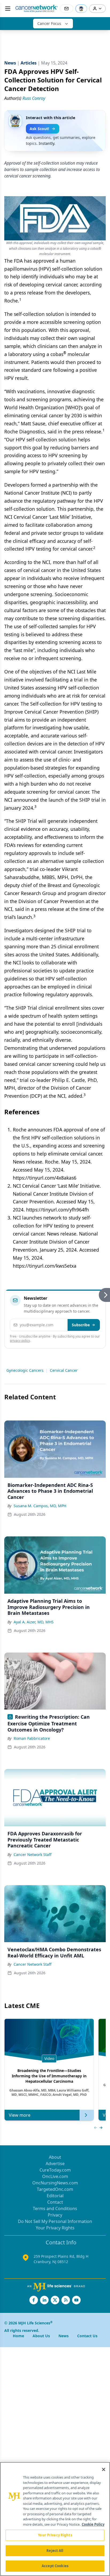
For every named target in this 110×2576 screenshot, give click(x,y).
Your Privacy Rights (55, 2228)
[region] (55, 2519)
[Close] (104, 2469)
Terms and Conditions (55, 2208)
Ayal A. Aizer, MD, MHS (34, 1622)
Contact (55, 2202)
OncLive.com (55, 2176)
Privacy (55, 2215)
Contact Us (87, 2336)
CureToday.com (55, 2170)
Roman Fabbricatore (32, 1738)
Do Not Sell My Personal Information (55, 2221)
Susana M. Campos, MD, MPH (40, 1506)
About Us (41, 2336)
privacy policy (20, 1341)
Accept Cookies (55, 2566)
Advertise (55, 2164)
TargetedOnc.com (55, 2189)
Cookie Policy (93, 2524)
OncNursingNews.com (55, 2183)
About (55, 2157)
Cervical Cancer (64, 1370)
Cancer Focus (49, 23)
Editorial (55, 2196)
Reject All (55, 2551)
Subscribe (81, 1325)
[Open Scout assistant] (81, 9)
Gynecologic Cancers (25, 1370)
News (64, 2336)
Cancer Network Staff (33, 1855)
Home (18, 2336)
